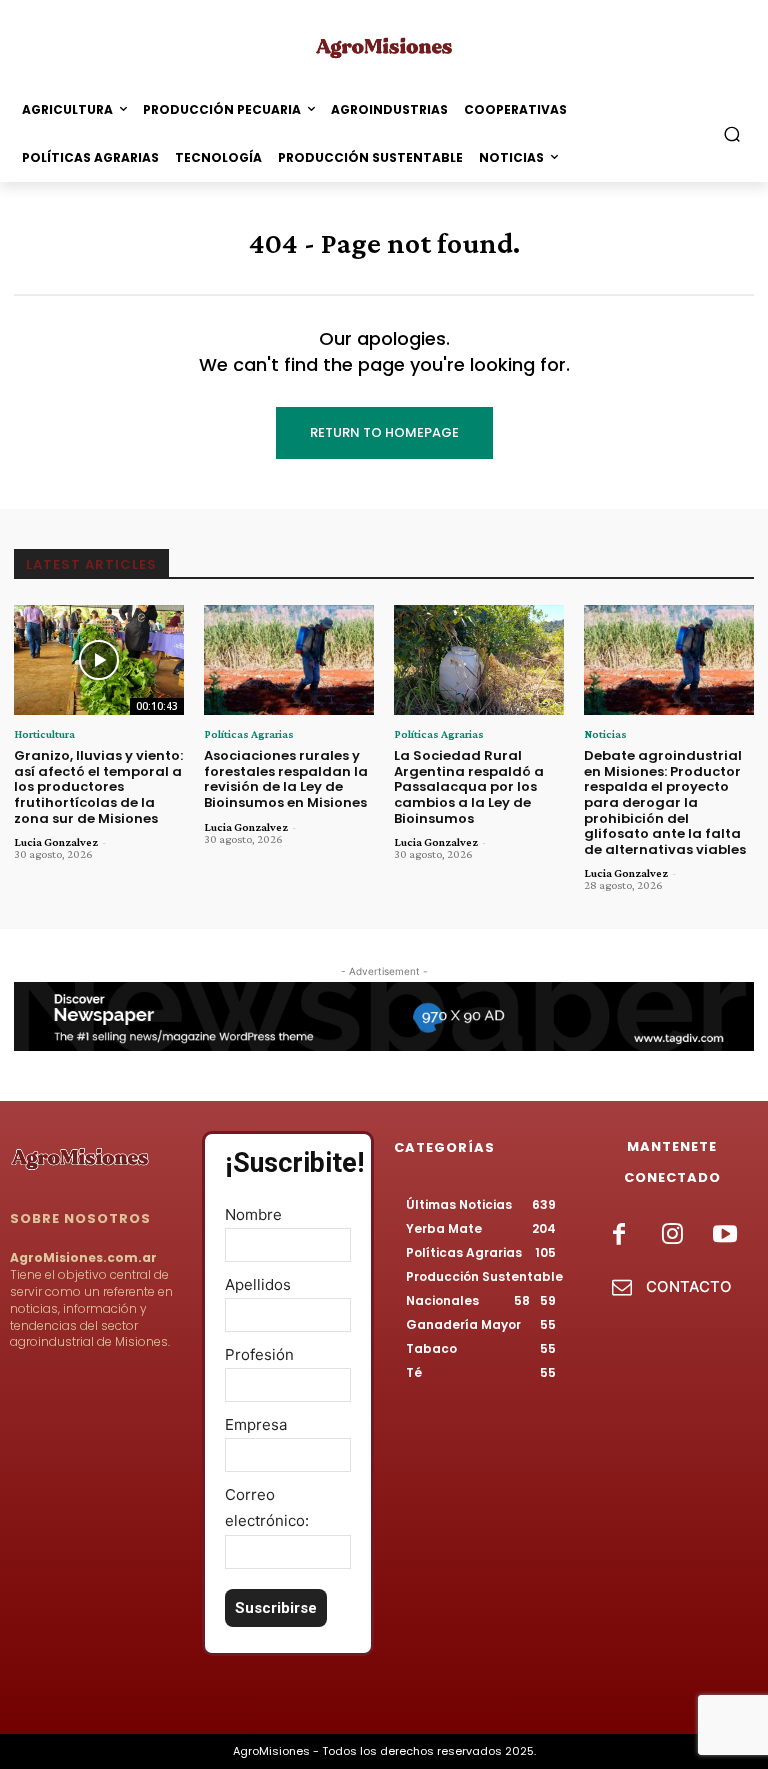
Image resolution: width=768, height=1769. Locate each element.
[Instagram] (671, 1235)
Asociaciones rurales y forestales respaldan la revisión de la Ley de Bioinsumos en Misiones (286, 779)
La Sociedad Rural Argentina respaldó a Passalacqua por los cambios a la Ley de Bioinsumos (469, 786)
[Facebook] (618, 1235)
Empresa (256, 1424)
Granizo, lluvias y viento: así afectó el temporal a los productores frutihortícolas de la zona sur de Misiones (98, 786)
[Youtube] (725, 1235)
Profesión (259, 1354)
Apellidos (258, 1284)
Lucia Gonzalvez (56, 842)
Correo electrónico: (267, 1507)
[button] (732, 134)
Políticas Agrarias (249, 734)
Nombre (253, 1214)
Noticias (605, 734)
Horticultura (44, 734)
